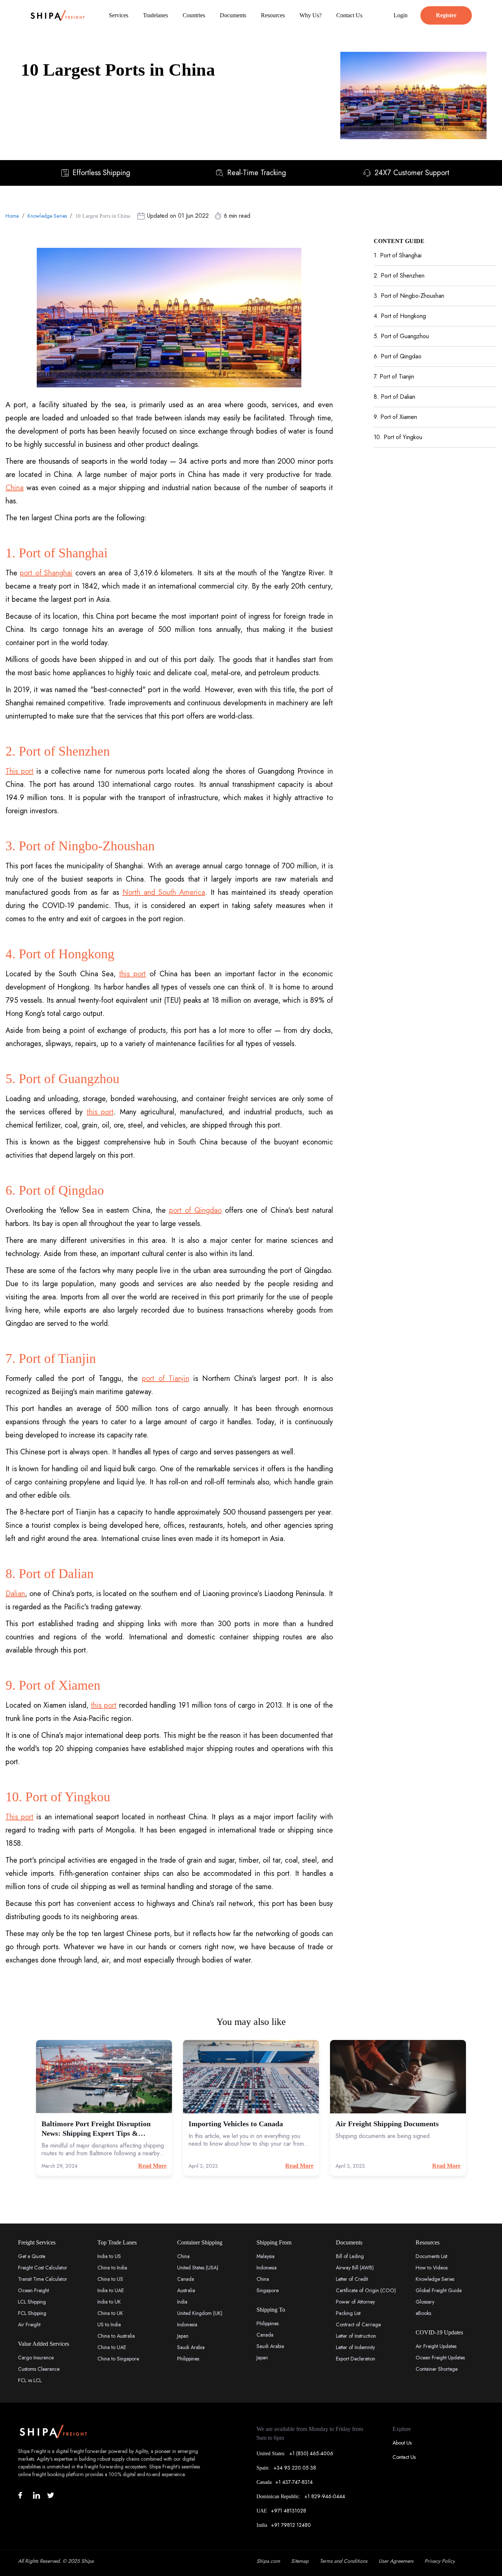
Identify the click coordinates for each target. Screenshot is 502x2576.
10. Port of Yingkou (398, 437)
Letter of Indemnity (355, 2347)
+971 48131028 (288, 2511)
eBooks (423, 2313)
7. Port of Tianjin (394, 377)
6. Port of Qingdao (398, 356)
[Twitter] (51, 2495)
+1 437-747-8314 (294, 2482)
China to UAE (112, 2347)
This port (19, 771)
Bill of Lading (350, 2256)
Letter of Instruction (356, 2336)
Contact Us (404, 2457)
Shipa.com (268, 2561)
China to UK (110, 2313)
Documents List (431, 2256)
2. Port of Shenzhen (399, 276)
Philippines (188, 2359)
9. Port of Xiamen (395, 417)
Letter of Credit (352, 2279)
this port (132, 974)
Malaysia (266, 2256)
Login (401, 15)
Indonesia (187, 2324)
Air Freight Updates (436, 2346)
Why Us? (311, 15)
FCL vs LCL (30, 2380)
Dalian (15, 1594)
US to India (109, 2324)
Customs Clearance (39, 2369)
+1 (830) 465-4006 (311, 2453)
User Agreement (396, 2561)
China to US (110, 2279)
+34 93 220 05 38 (295, 2468)
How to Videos (432, 2268)
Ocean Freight (33, 2290)
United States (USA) (198, 2268)
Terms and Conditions (344, 2561)
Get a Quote (32, 2256)
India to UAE (111, 2290)
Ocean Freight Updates (440, 2358)
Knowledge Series (47, 216)
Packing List (348, 2313)
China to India (112, 2268)
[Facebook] (23, 2495)
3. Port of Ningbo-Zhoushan (409, 296)
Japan (183, 2336)
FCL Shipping (32, 2313)
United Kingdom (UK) (200, 2313)
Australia (186, 2290)
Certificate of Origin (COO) (366, 2290)
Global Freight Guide (439, 2290)
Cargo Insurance (36, 2358)
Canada (186, 2279)
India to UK (109, 2302)
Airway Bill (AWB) (355, 2268)
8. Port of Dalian (395, 397)
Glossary (425, 2302)
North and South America (164, 892)
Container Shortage (437, 2369)
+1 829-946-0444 (325, 2496)
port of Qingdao (195, 1210)
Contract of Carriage (358, 2324)
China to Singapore (118, 2359)
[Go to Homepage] (58, 15)
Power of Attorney (355, 2302)
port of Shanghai (46, 573)
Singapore (268, 2290)
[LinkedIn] (36, 2495)
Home (12, 216)
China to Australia (116, 2336)
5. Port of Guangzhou (401, 336)
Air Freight (29, 2324)
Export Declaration (356, 2359)
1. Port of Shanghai (398, 255)
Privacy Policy (440, 2561)
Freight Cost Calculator (43, 2268)
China (15, 488)
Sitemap (300, 2561)
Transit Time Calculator (43, 2279)
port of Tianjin (166, 1379)
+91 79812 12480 (291, 2525)
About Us (402, 2443)
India (182, 2302)
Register (446, 15)
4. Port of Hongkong (400, 316)
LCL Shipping (32, 2302)
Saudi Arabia (191, 2347)
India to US (109, 2256)
